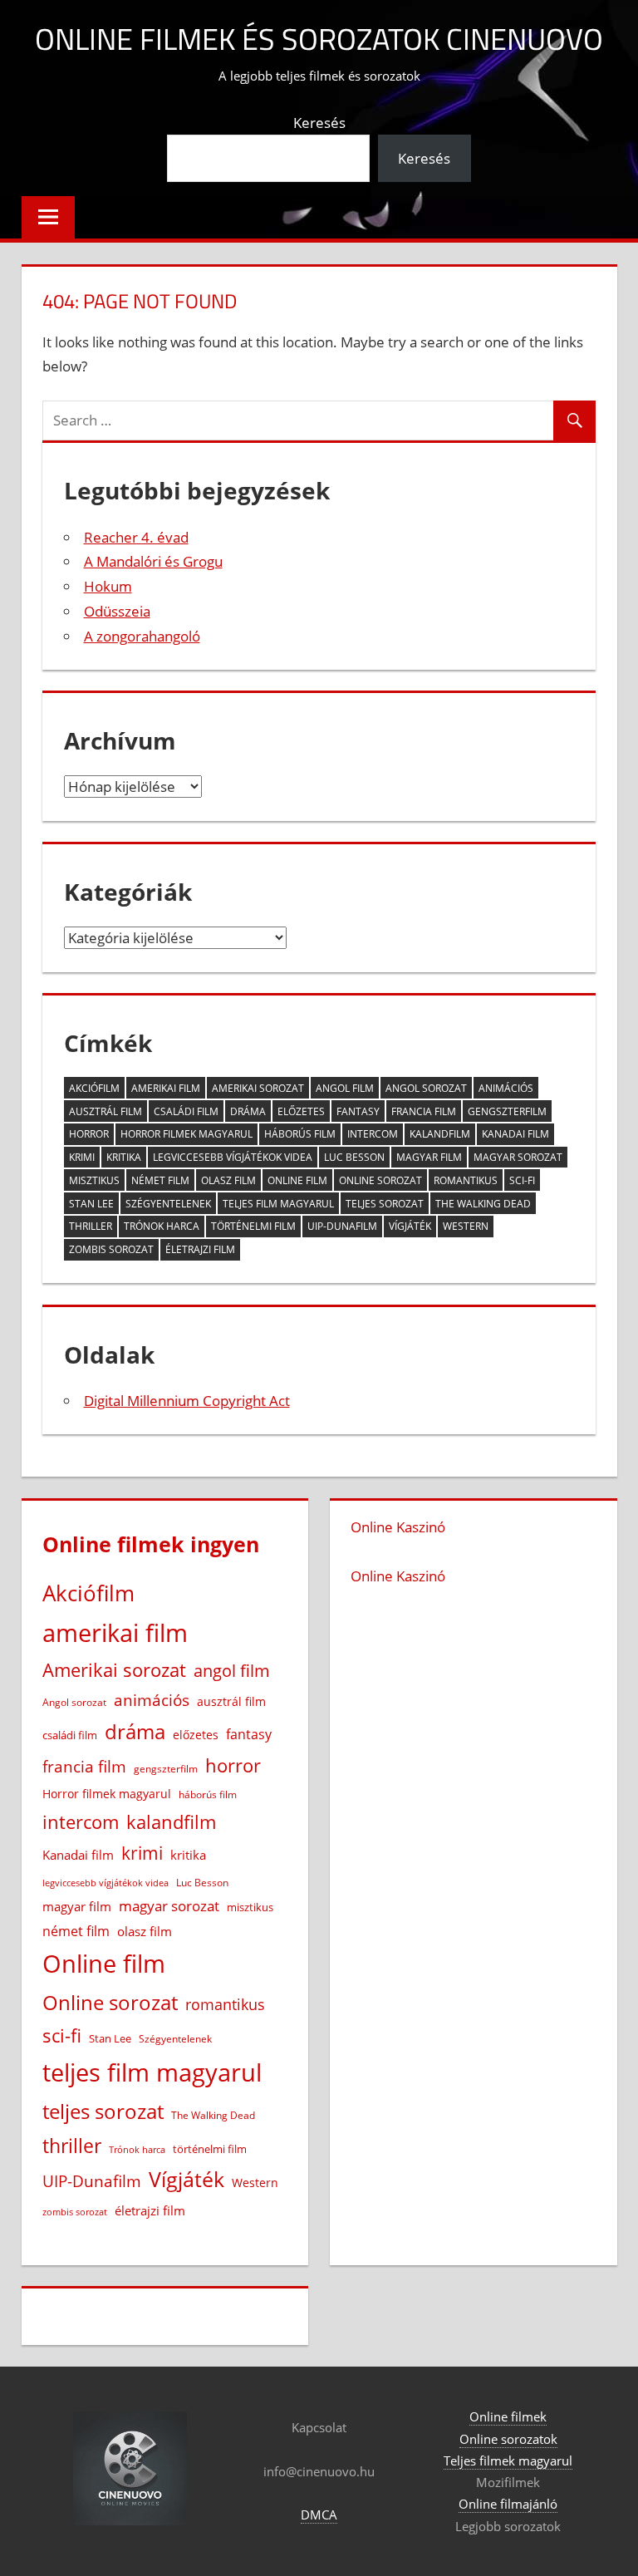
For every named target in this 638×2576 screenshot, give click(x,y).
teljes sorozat (385, 1204)
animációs (506, 1088)
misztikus (94, 1180)
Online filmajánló (508, 2504)
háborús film (300, 1134)
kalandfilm (440, 1134)
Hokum (108, 586)
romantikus (466, 1180)
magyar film (429, 1157)
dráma (248, 1111)
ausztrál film (106, 1111)
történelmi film (253, 1226)
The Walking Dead (483, 1204)
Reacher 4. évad (136, 537)
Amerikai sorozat (258, 1088)
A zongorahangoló (142, 636)
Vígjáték (410, 1226)
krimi (82, 1157)
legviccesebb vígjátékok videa (233, 1157)
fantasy (358, 1111)
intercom (373, 1134)
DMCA (319, 2515)
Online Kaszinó (398, 1527)
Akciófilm (94, 1088)
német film (160, 1180)
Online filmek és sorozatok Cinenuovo (319, 39)
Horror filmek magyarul (186, 1134)
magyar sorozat (518, 1157)
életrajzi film (200, 1249)
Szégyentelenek (168, 1204)
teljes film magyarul (278, 1204)
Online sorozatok (508, 2439)
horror (89, 1134)
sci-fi (522, 1180)
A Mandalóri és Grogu (153, 561)
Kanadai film (515, 1134)
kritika (124, 1157)
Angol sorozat (426, 1088)
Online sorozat (380, 1180)
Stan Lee (91, 1204)
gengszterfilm (507, 1111)
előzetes (301, 1111)
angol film (345, 1088)
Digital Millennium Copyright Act (187, 1401)
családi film (186, 1111)
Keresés (319, 123)
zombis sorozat (111, 1249)
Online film (297, 1180)
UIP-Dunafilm (342, 1226)
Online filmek (508, 2416)
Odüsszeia (117, 611)
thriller (91, 1226)
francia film (424, 1111)
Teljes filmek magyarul (508, 2460)
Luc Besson (354, 1157)
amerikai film (166, 1088)
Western (466, 1226)
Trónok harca (162, 1226)
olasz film (228, 1180)
